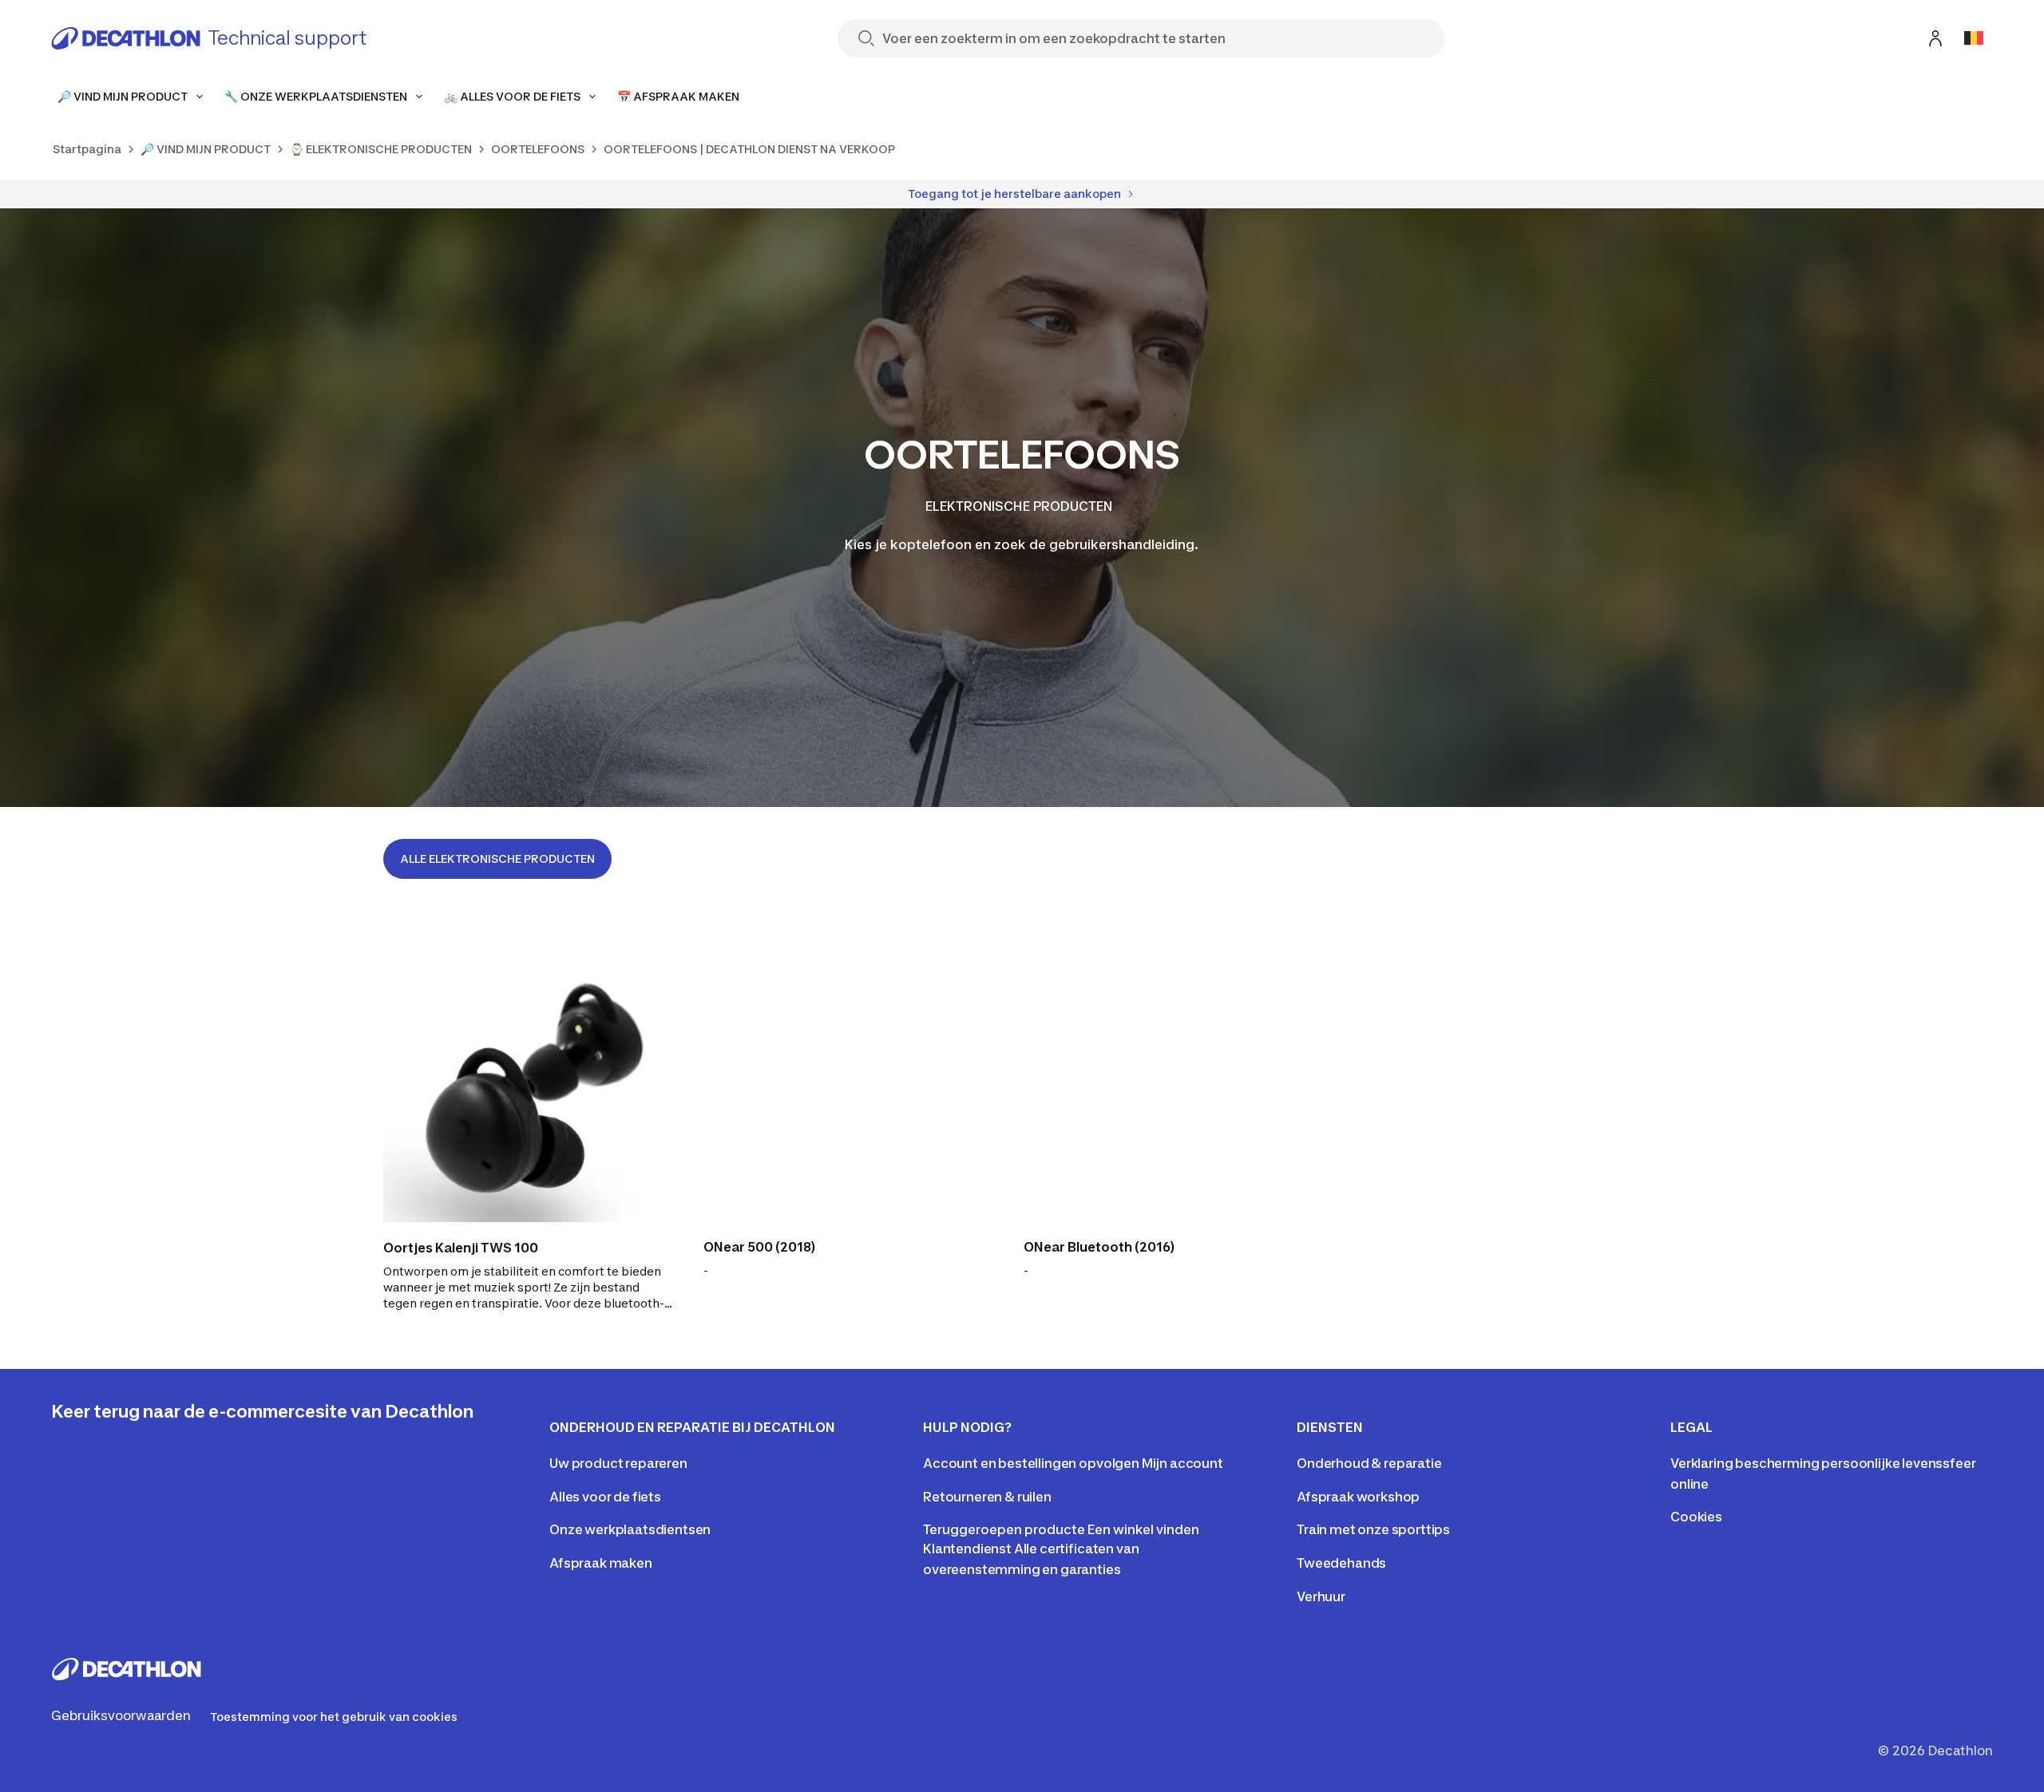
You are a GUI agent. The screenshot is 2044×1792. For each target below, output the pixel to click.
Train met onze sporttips (1373, 1529)
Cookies (1696, 1517)
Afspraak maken (601, 1563)
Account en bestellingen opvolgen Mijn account (1073, 1463)
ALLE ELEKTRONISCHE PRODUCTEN (497, 858)
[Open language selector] (1974, 38)
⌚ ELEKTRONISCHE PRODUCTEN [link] (381, 149)
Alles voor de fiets (605, 1497)
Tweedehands (1341, 1563)
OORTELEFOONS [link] (538, 149)
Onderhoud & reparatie (1369, 1463)
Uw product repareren (618, 1463)
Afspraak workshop (1358, 1497)
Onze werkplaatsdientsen (630, 1529)
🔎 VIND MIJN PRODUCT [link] (206, 149)
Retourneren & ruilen (987, 1497)
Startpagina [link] (87, 149)
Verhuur (1321, 1596)
